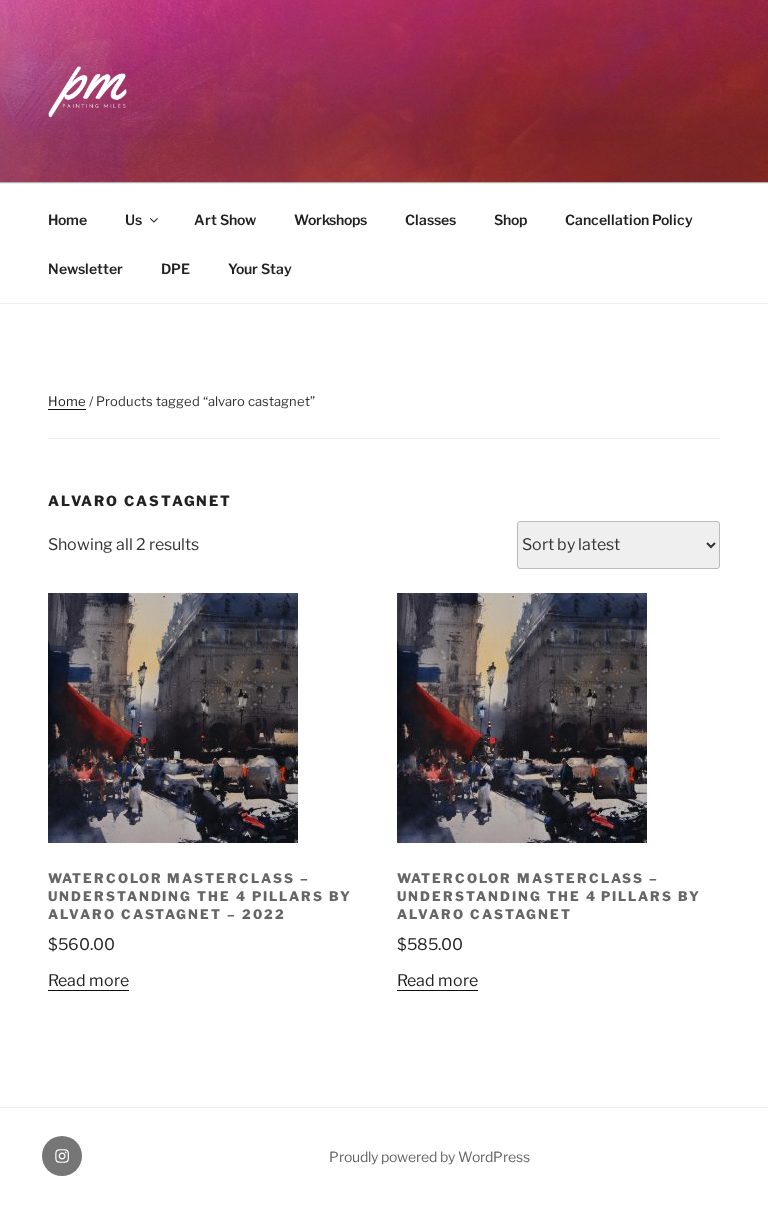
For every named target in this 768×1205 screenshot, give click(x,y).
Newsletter (85, 268)
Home (67, 219)
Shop (510, 219)
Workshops (330, 219)
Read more (88, 980)
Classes (430, 219)
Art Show (225, 219)
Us (133, 219)
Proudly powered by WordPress (429, 1156)
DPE (175, 268)
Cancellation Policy (629, 219)
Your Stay (260, 268)
